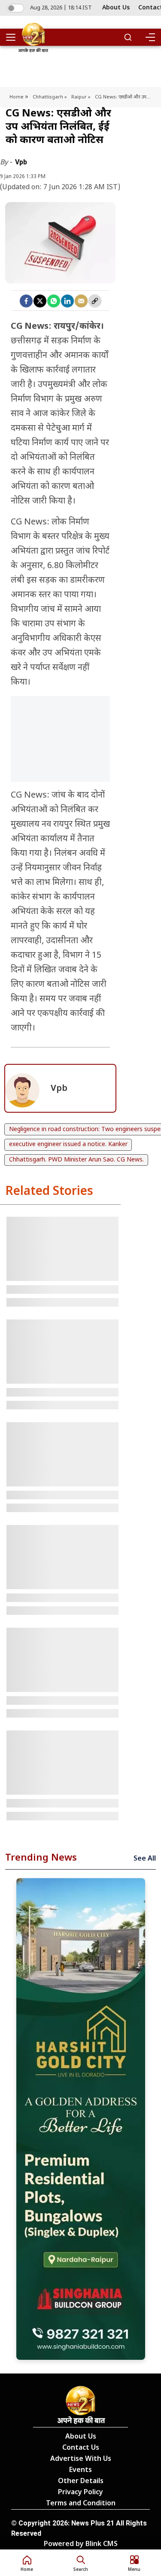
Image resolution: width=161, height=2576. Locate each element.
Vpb (21, 162)
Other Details (81, 2482)
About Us (116, 8)
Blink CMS (102, 2545)
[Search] (128, 37)
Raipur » (81, 97)
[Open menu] (14, 37)
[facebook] (26, 301)
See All (145, 1859)
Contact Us (81, 2448)
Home (17, 97)
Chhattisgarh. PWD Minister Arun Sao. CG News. (76, 1160)
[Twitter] (40, 301)
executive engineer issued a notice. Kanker (68, 1145)
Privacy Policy (80, 2493)
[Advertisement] (61, 760)
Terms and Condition (81, 2504)
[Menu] (150, 37)
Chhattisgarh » (50, 97)
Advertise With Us (81, 2459)
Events (80, 2470)
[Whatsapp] (54, 301)
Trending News (41, 1858)
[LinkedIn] (67, 301)
